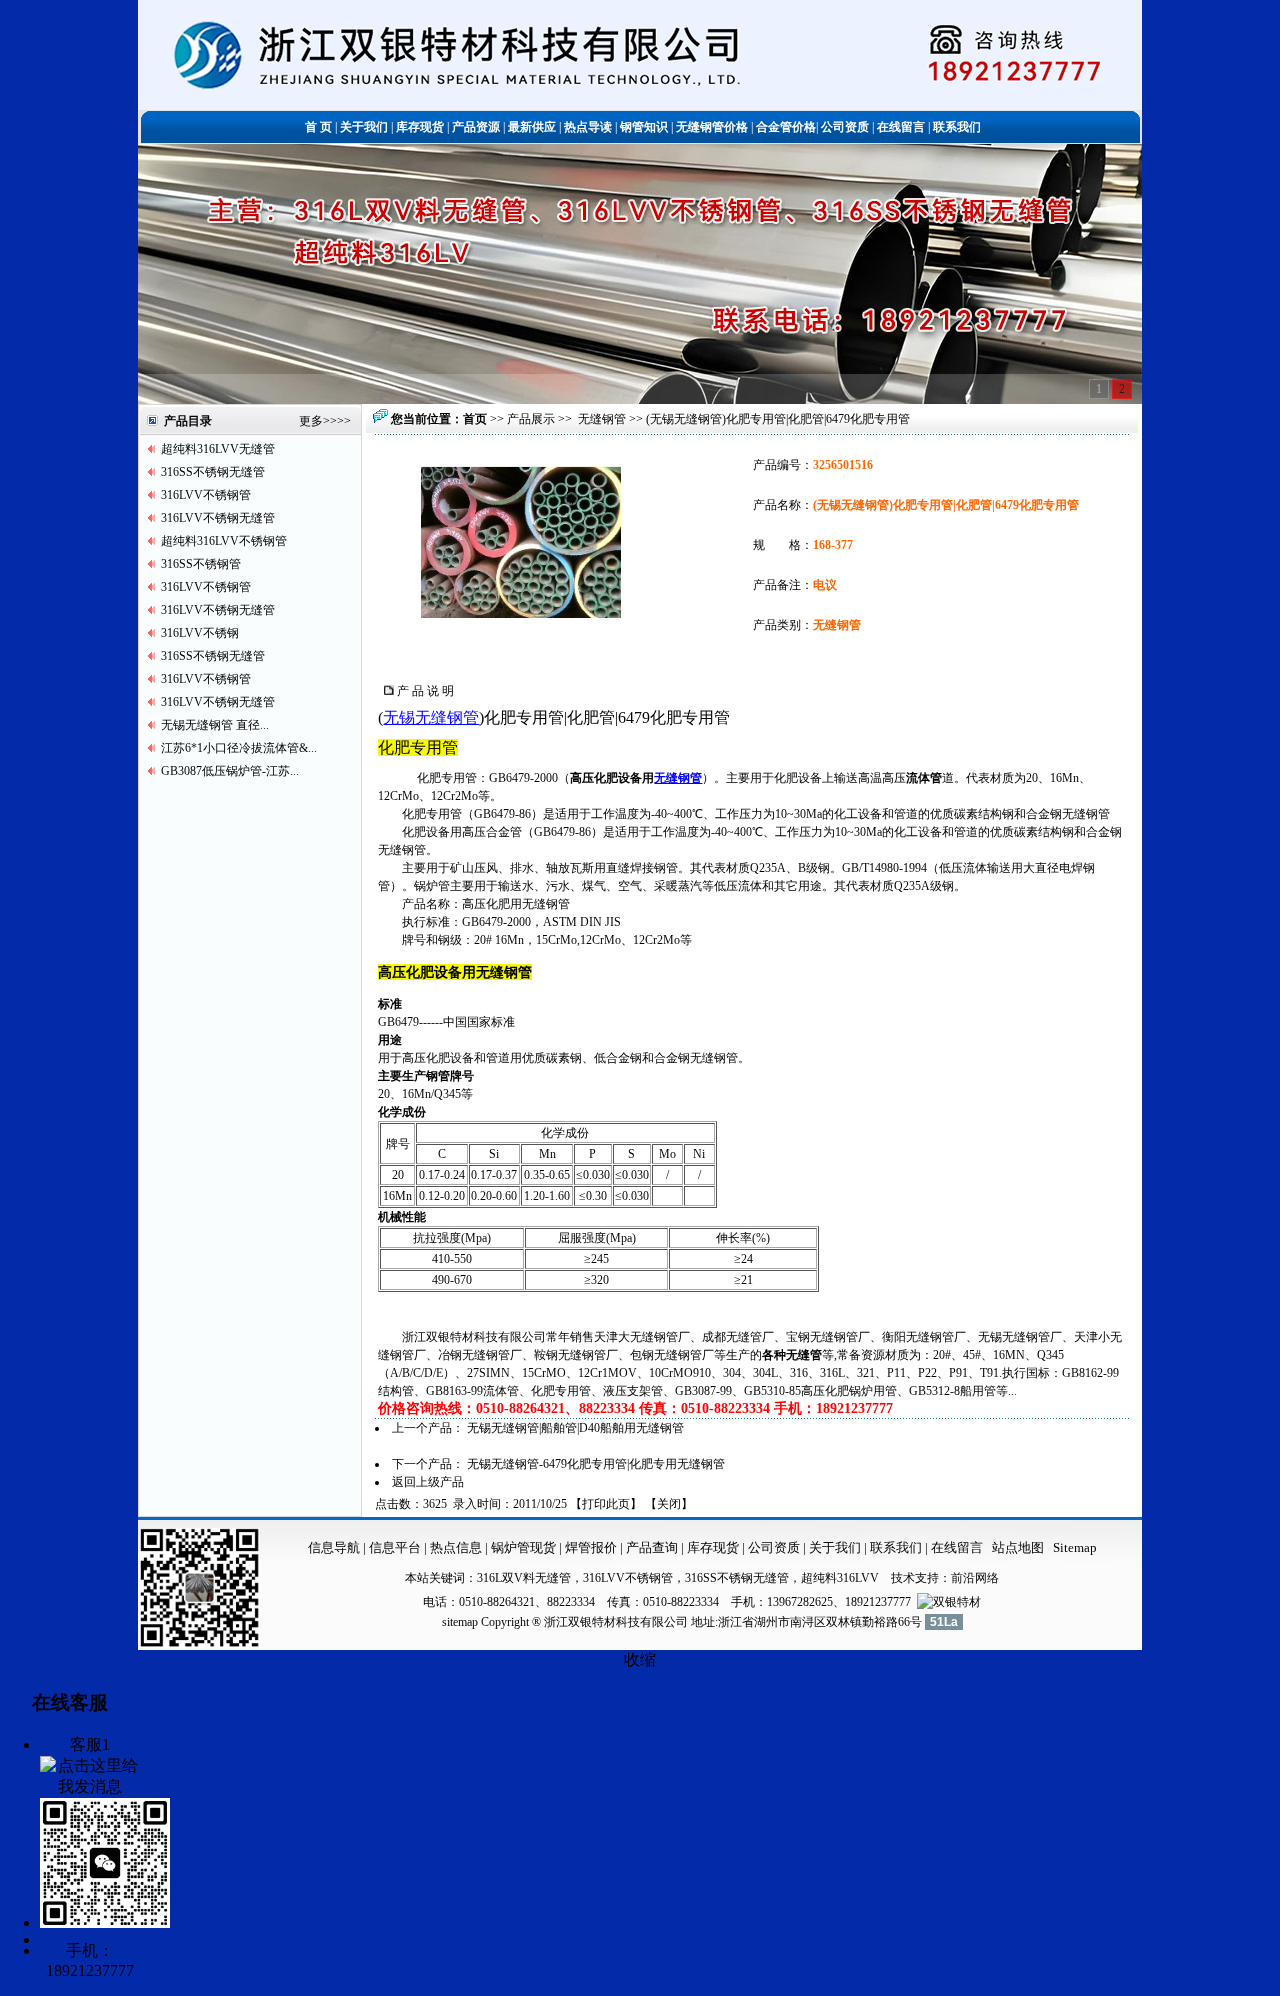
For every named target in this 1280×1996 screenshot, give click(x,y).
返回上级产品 (428, 1482)
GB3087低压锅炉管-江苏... (230, 771)
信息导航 (334, 1547)
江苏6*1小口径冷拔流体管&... (239, 748)
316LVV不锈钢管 (206, 495)
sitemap (460, 1622)
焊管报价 (589, 1547)
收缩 (640, 1659)
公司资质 (775, 1547)
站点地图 (1018, 1547)
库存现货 (713, 1547)
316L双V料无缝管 (524, 1578)
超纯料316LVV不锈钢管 (224, 541)
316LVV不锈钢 (200, 633)
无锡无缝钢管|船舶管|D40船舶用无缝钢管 (575, 1428)
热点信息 (456, 1547)
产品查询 (653, 1547)
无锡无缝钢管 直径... (215, 725)
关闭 (669, 1504)
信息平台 (395, 1547)
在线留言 (957, 1547)
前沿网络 (975, 1578)
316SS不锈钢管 (201, 564)
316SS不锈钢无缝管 (213, 472)
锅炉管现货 (523, 1547)
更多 (311, 421)
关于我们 (835, 1547)
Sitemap (1075, 1547)
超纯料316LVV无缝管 (218, 449)
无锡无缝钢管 (431, 717)
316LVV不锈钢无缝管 (218, 518)
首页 (475, 419)
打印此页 (606, 1504)
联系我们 (897, 1547)
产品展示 (531, 419)
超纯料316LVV (840, 1578)
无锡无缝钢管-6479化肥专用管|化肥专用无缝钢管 (596, 1464)
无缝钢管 (602, 419)
